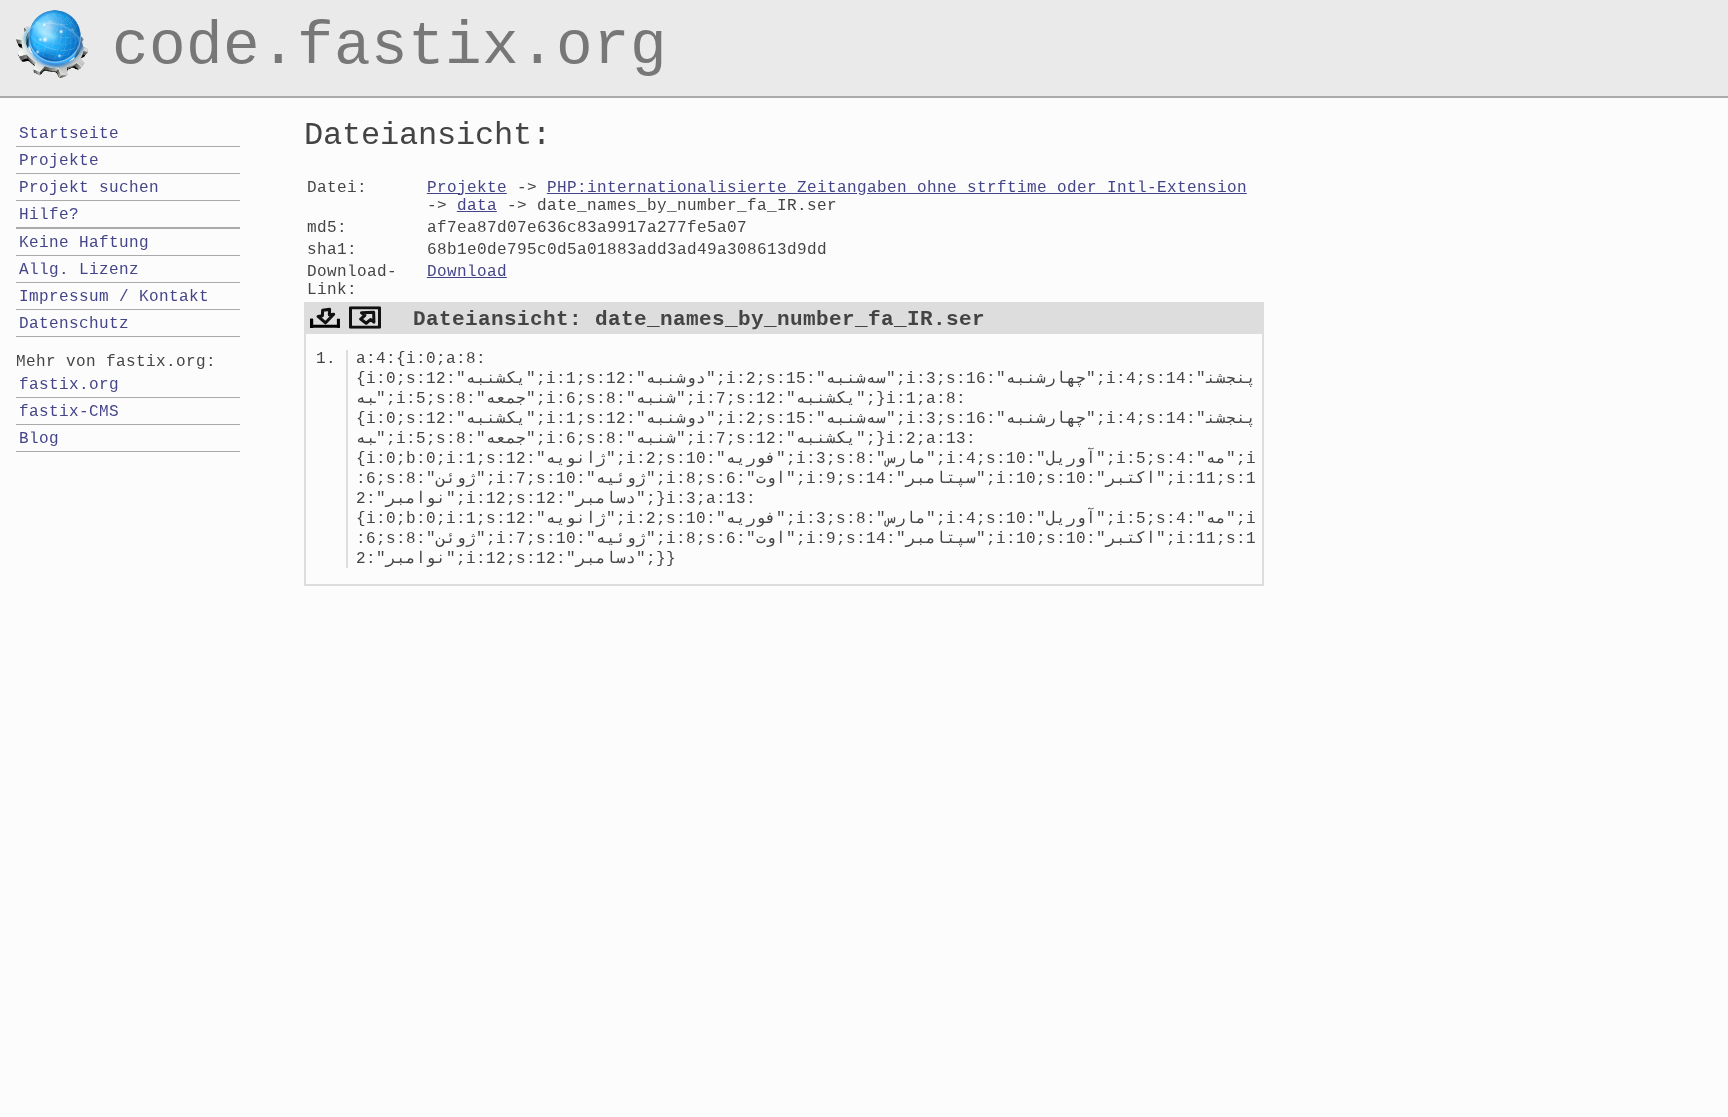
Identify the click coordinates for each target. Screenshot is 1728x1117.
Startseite (69, 134)
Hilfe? (49, 215)
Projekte (467, 188)
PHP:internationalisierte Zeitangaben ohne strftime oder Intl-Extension (897, 188)
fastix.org (69, 385)
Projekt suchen (89, 188)
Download (467, 272)
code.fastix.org (389, 24)
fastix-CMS (69, 412)
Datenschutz (74, 324)
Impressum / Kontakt (114, 297)
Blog (39, 439)
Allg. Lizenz (79, 270)
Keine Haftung (84, 243)
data (477, 206)
